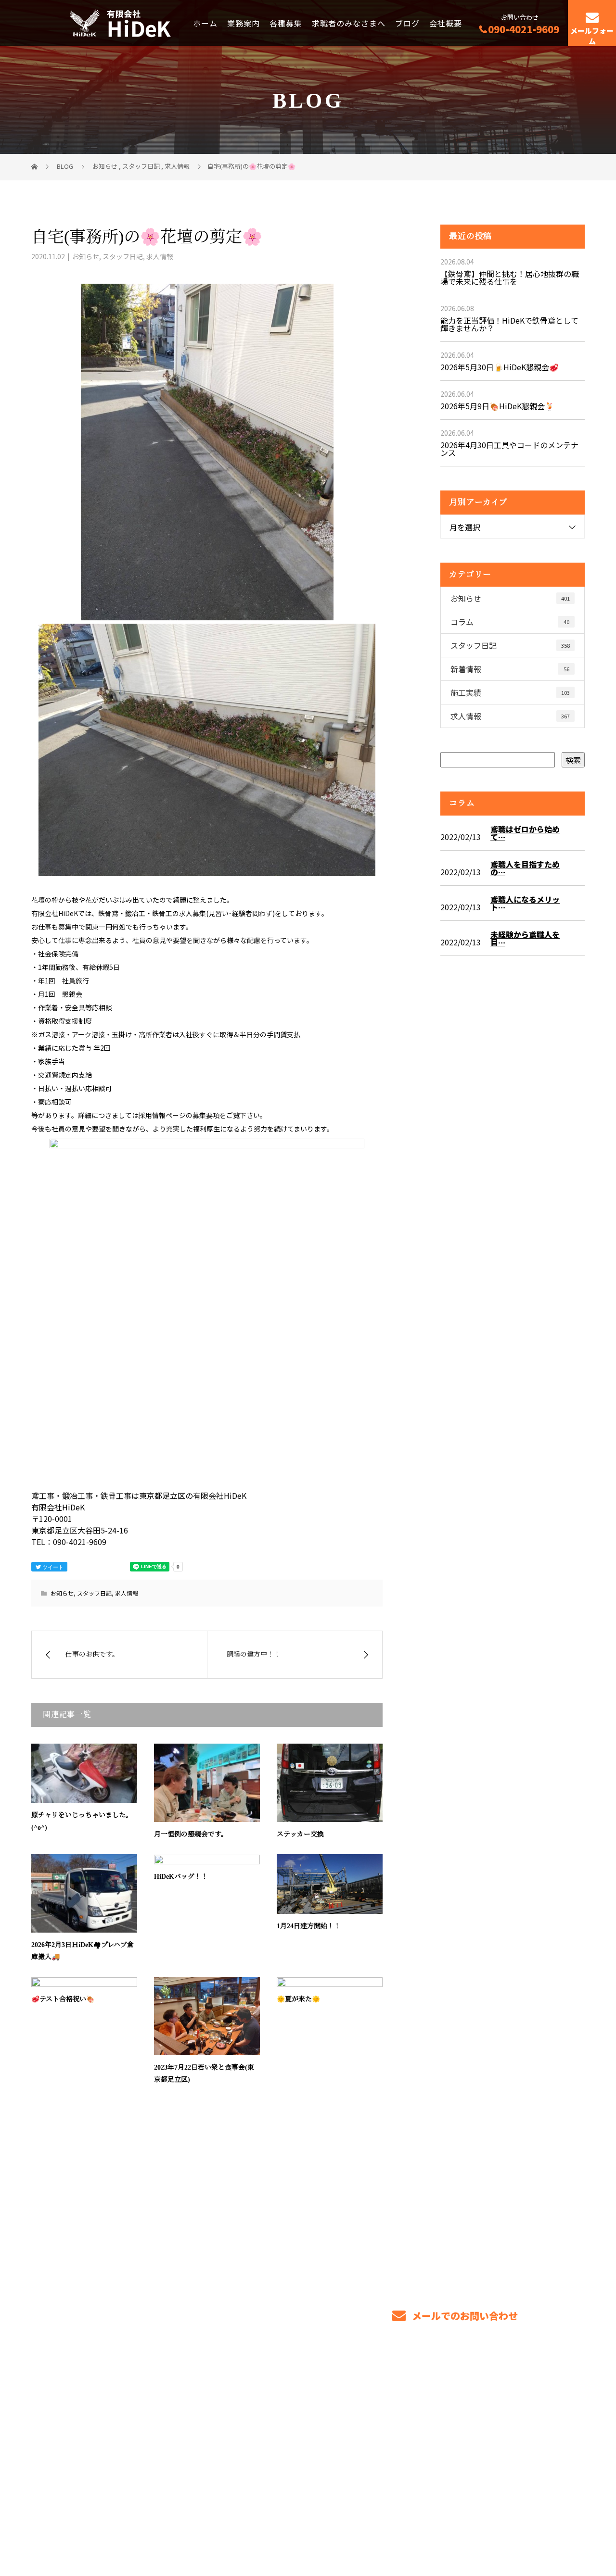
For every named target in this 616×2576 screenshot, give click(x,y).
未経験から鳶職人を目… (525, 938)
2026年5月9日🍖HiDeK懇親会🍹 (497, 406)
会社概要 (446, 23)
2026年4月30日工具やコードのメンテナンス (509, 449)
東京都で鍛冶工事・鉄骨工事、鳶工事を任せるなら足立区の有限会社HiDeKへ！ (139, 2431)
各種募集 (286, 23)
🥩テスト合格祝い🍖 (63, 1999)
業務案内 (244, 23)
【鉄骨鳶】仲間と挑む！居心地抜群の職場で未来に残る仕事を (510, 277)
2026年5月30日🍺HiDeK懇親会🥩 (500, 367)
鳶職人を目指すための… (525, 868)
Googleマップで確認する (81, 2482)
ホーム (205, 23)
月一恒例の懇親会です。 (191, 1834)
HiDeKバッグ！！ (181, 1877)
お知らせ (86, 256)
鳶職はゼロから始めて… (525, 833)
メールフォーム (592, 36)
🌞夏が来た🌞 (298, 1999)
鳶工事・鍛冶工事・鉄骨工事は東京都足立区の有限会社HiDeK (123, 2524)
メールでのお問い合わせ (464, 2316)
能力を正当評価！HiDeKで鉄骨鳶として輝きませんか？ (509, 324)
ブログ (407, 23)
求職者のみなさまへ (349, 23)
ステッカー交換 (300, 1834)
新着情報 (510, 669)
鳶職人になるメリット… (525, 903)
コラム (510, 622)
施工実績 (510, 692)
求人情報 (160, 256)
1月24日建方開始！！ (309, 1926)
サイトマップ (556, 2434)
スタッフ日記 (123, 256)
